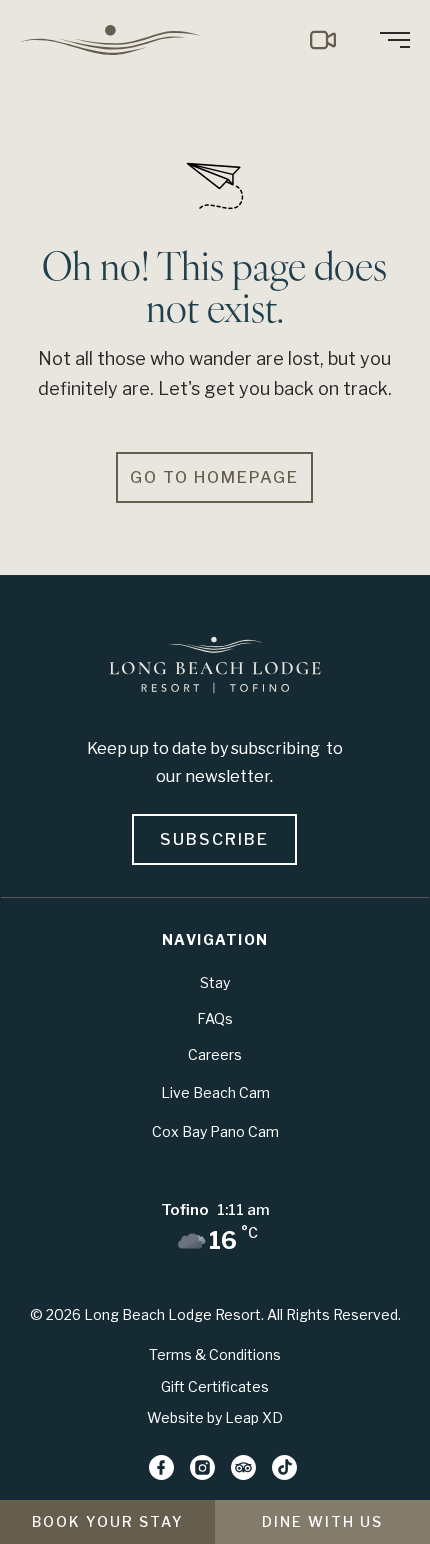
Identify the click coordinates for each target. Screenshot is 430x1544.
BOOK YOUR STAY (108, 1521)
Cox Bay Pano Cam (215, 1131)
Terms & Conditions (215, 1354)
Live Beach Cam (215, 1092)
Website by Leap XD (215, 1417)
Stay (215, 982)
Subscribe (214, 839)
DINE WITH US (322, 1521)
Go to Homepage (214, 477)
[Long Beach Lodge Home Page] (215, 669)
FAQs (215, 1018)
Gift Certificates (215, 1386)
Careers (215, 1054)
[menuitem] (118, 40)
